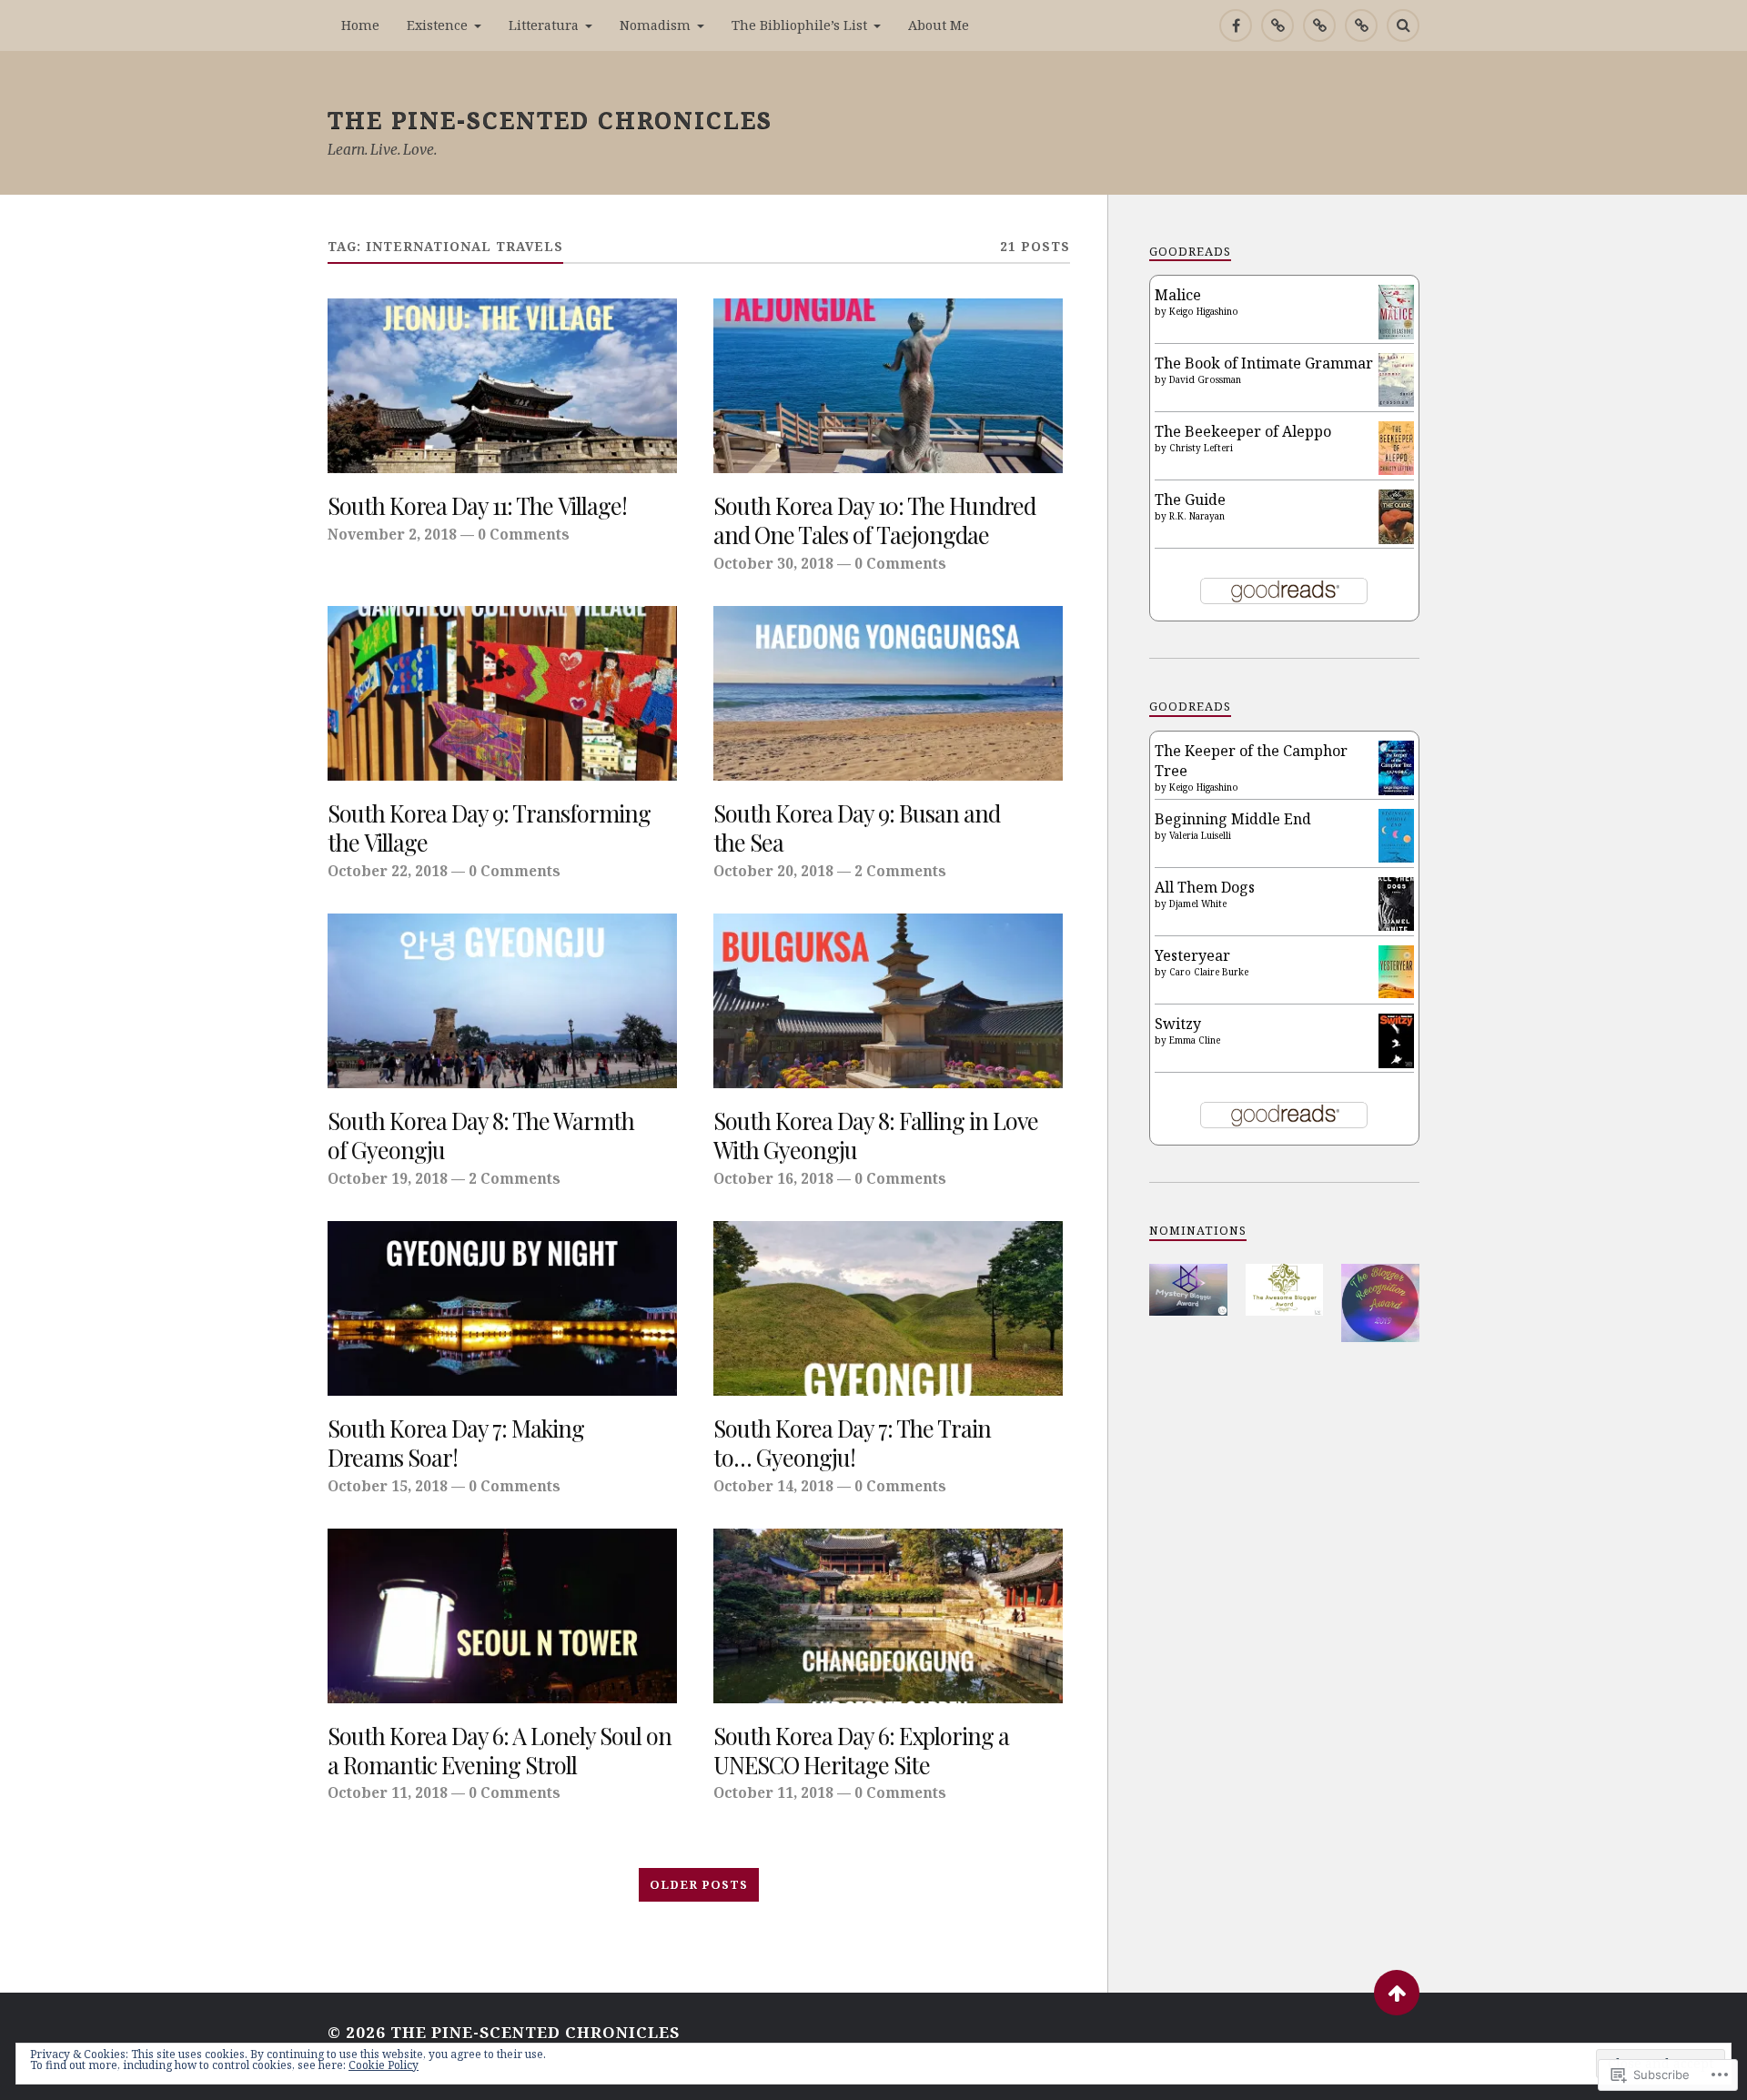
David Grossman (1205, 379)
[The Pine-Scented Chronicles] (1277, 25)
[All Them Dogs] (1396, 925)
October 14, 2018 (773, 1486)
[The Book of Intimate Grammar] (1396, 401)
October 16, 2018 (773, 1178)
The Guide (1190, 500)
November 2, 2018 (392, 534)
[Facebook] (1236, 25)
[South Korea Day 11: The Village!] (502, 386)
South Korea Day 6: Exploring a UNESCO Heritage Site (861, 1751)
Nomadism (655, 25)
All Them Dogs (1205, 887)
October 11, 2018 (388, 1792)
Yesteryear (1192, 955)
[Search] (1403, 25)
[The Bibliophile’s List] (1361, 25)
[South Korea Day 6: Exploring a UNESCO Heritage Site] (888, 1616)
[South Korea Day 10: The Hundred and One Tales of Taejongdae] (888, 386)
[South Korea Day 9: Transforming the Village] (502, 693)
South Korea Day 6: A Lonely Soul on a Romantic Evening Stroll (500, 1751)
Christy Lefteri (1201, 448)
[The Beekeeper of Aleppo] (1396, 469)
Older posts (699, 1884)
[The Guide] (1396, 539)
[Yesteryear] (1396, 993)
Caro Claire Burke (1209, 972)
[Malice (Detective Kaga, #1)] (1396, 334)
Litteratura (544, 25)
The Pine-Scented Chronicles (550, 119)
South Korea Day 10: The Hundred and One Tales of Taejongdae (874, 520)
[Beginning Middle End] (1396, 857)
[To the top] (1397, 1993)
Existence (437, 25)
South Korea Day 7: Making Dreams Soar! (456, 1443)
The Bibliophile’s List (799, 25)
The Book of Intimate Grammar (1264, 363)
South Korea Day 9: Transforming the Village (489, 828)
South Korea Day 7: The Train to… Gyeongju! (852, 1443)
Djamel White (1198, 904)
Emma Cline (1195, 1040)
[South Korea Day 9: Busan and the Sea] (888, 693)
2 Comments (900, 871)
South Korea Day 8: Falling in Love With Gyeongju (876, 1136)
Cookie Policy (384, 2065)
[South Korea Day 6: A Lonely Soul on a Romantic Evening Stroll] (502, 1616)
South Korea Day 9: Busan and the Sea (857, 828)
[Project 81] (1319, 25)
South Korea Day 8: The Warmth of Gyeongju (481, 1136)
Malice (1178, 295)
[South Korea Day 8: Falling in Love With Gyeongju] (888, 1001)
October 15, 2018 (388, 1486)
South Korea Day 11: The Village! (477, 506)
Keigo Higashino (1204, 311)
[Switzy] (1396, 1063)
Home (360, 25)
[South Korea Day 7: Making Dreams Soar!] (502, 1308)
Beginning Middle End (1233, 819)
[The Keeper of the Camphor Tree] (1396, 790)
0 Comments (524, 534)
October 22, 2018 (388, 871)
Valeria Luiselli (1200, 835)
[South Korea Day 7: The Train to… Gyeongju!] (888, 1308)
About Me (939, 25)
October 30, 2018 (773, 563)
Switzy (1178, 1024)
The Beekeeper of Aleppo (1243, 431)
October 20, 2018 (773, 871)
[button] (1188, 1290)
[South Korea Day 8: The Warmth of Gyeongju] (502, 1001)
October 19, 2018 (388, 1178)
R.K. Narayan (1197, 516)
